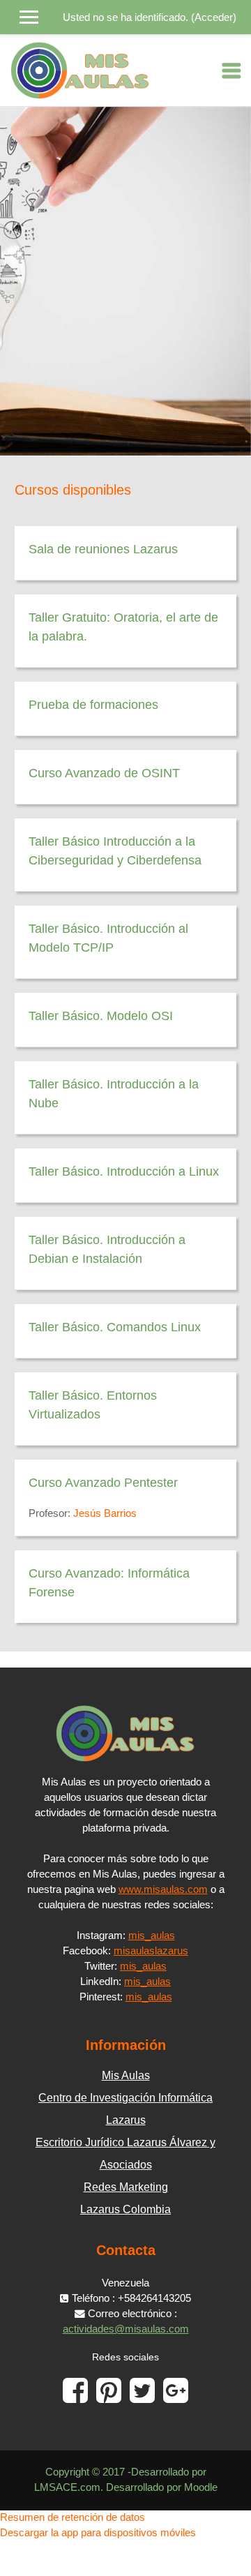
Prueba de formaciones (93, 705)
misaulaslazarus (151, 1951)
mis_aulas (152, 1935)
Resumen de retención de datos (73, 2517)
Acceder (214, 17)
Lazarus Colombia (125, 2209)
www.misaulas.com (163, 1889)
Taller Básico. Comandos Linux (115, 1327)
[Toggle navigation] (231, 70)
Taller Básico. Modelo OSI (101, 1016)
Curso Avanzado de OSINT (104, 773)
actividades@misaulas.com (126, 2329)
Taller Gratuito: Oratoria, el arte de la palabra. (123, 627)
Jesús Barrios (105, 1513)
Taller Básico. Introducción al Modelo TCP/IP (108, 938)
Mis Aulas (126, 2075)
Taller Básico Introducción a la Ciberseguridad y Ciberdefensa (115, 851)
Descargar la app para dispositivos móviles (98, 2533)
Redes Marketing (126, 2187)
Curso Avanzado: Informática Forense (109, 1583)
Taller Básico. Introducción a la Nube (114, 1094)
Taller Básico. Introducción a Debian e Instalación (107, 1249)
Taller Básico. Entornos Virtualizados (93, 1405)
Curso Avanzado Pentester (103, 1483)
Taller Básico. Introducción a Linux (124, 1171)
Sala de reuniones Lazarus (103, 549)
